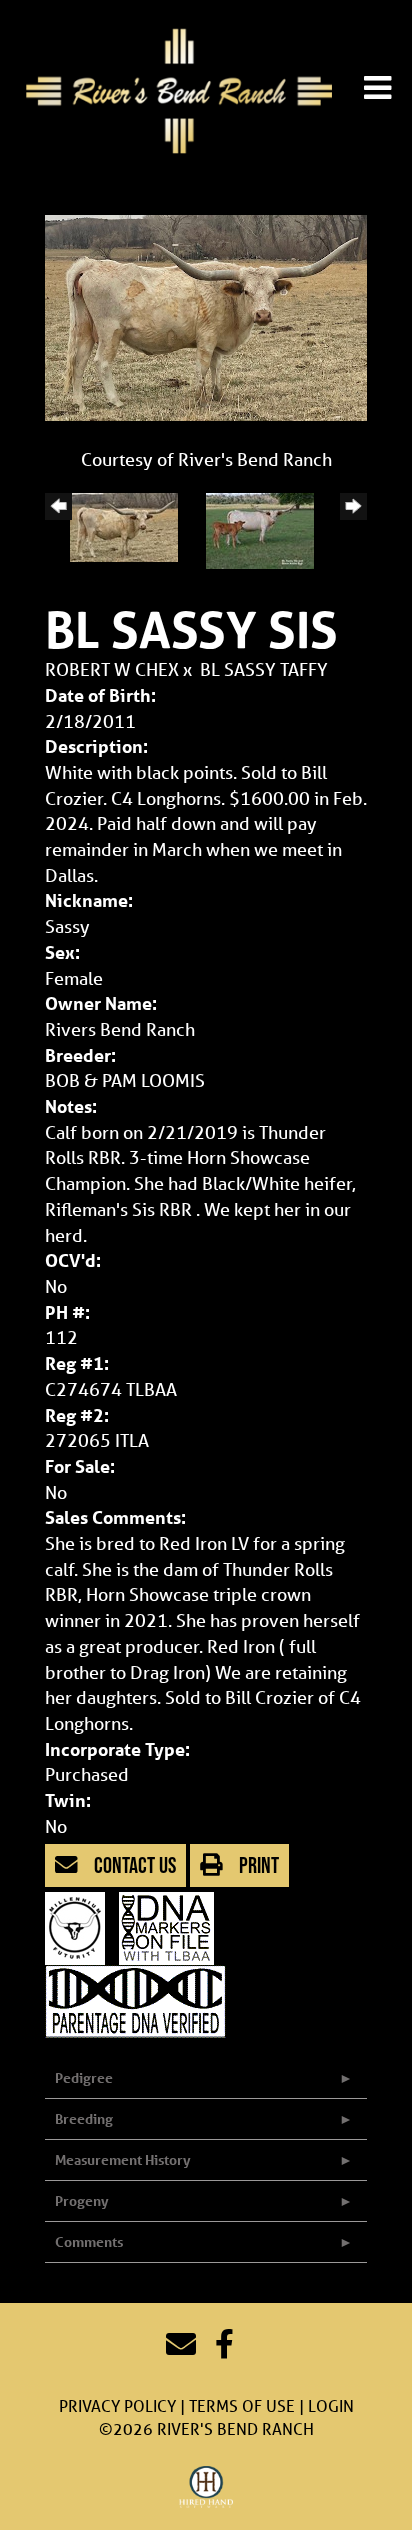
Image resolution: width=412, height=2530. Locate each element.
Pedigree (84, 2077)
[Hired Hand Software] (206, 2488)
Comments (89, 2241)
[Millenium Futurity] (80, 1926)
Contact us (133, 1865)
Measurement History (123, 2159)
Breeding (84, 2118)
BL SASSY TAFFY (264, 669)
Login (331, 2405)
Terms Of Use (242, 2405)
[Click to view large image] (206, 316)
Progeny (82, 2200)
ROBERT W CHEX (112, 669)
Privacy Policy (117, 2405)
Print (257, 1865)
